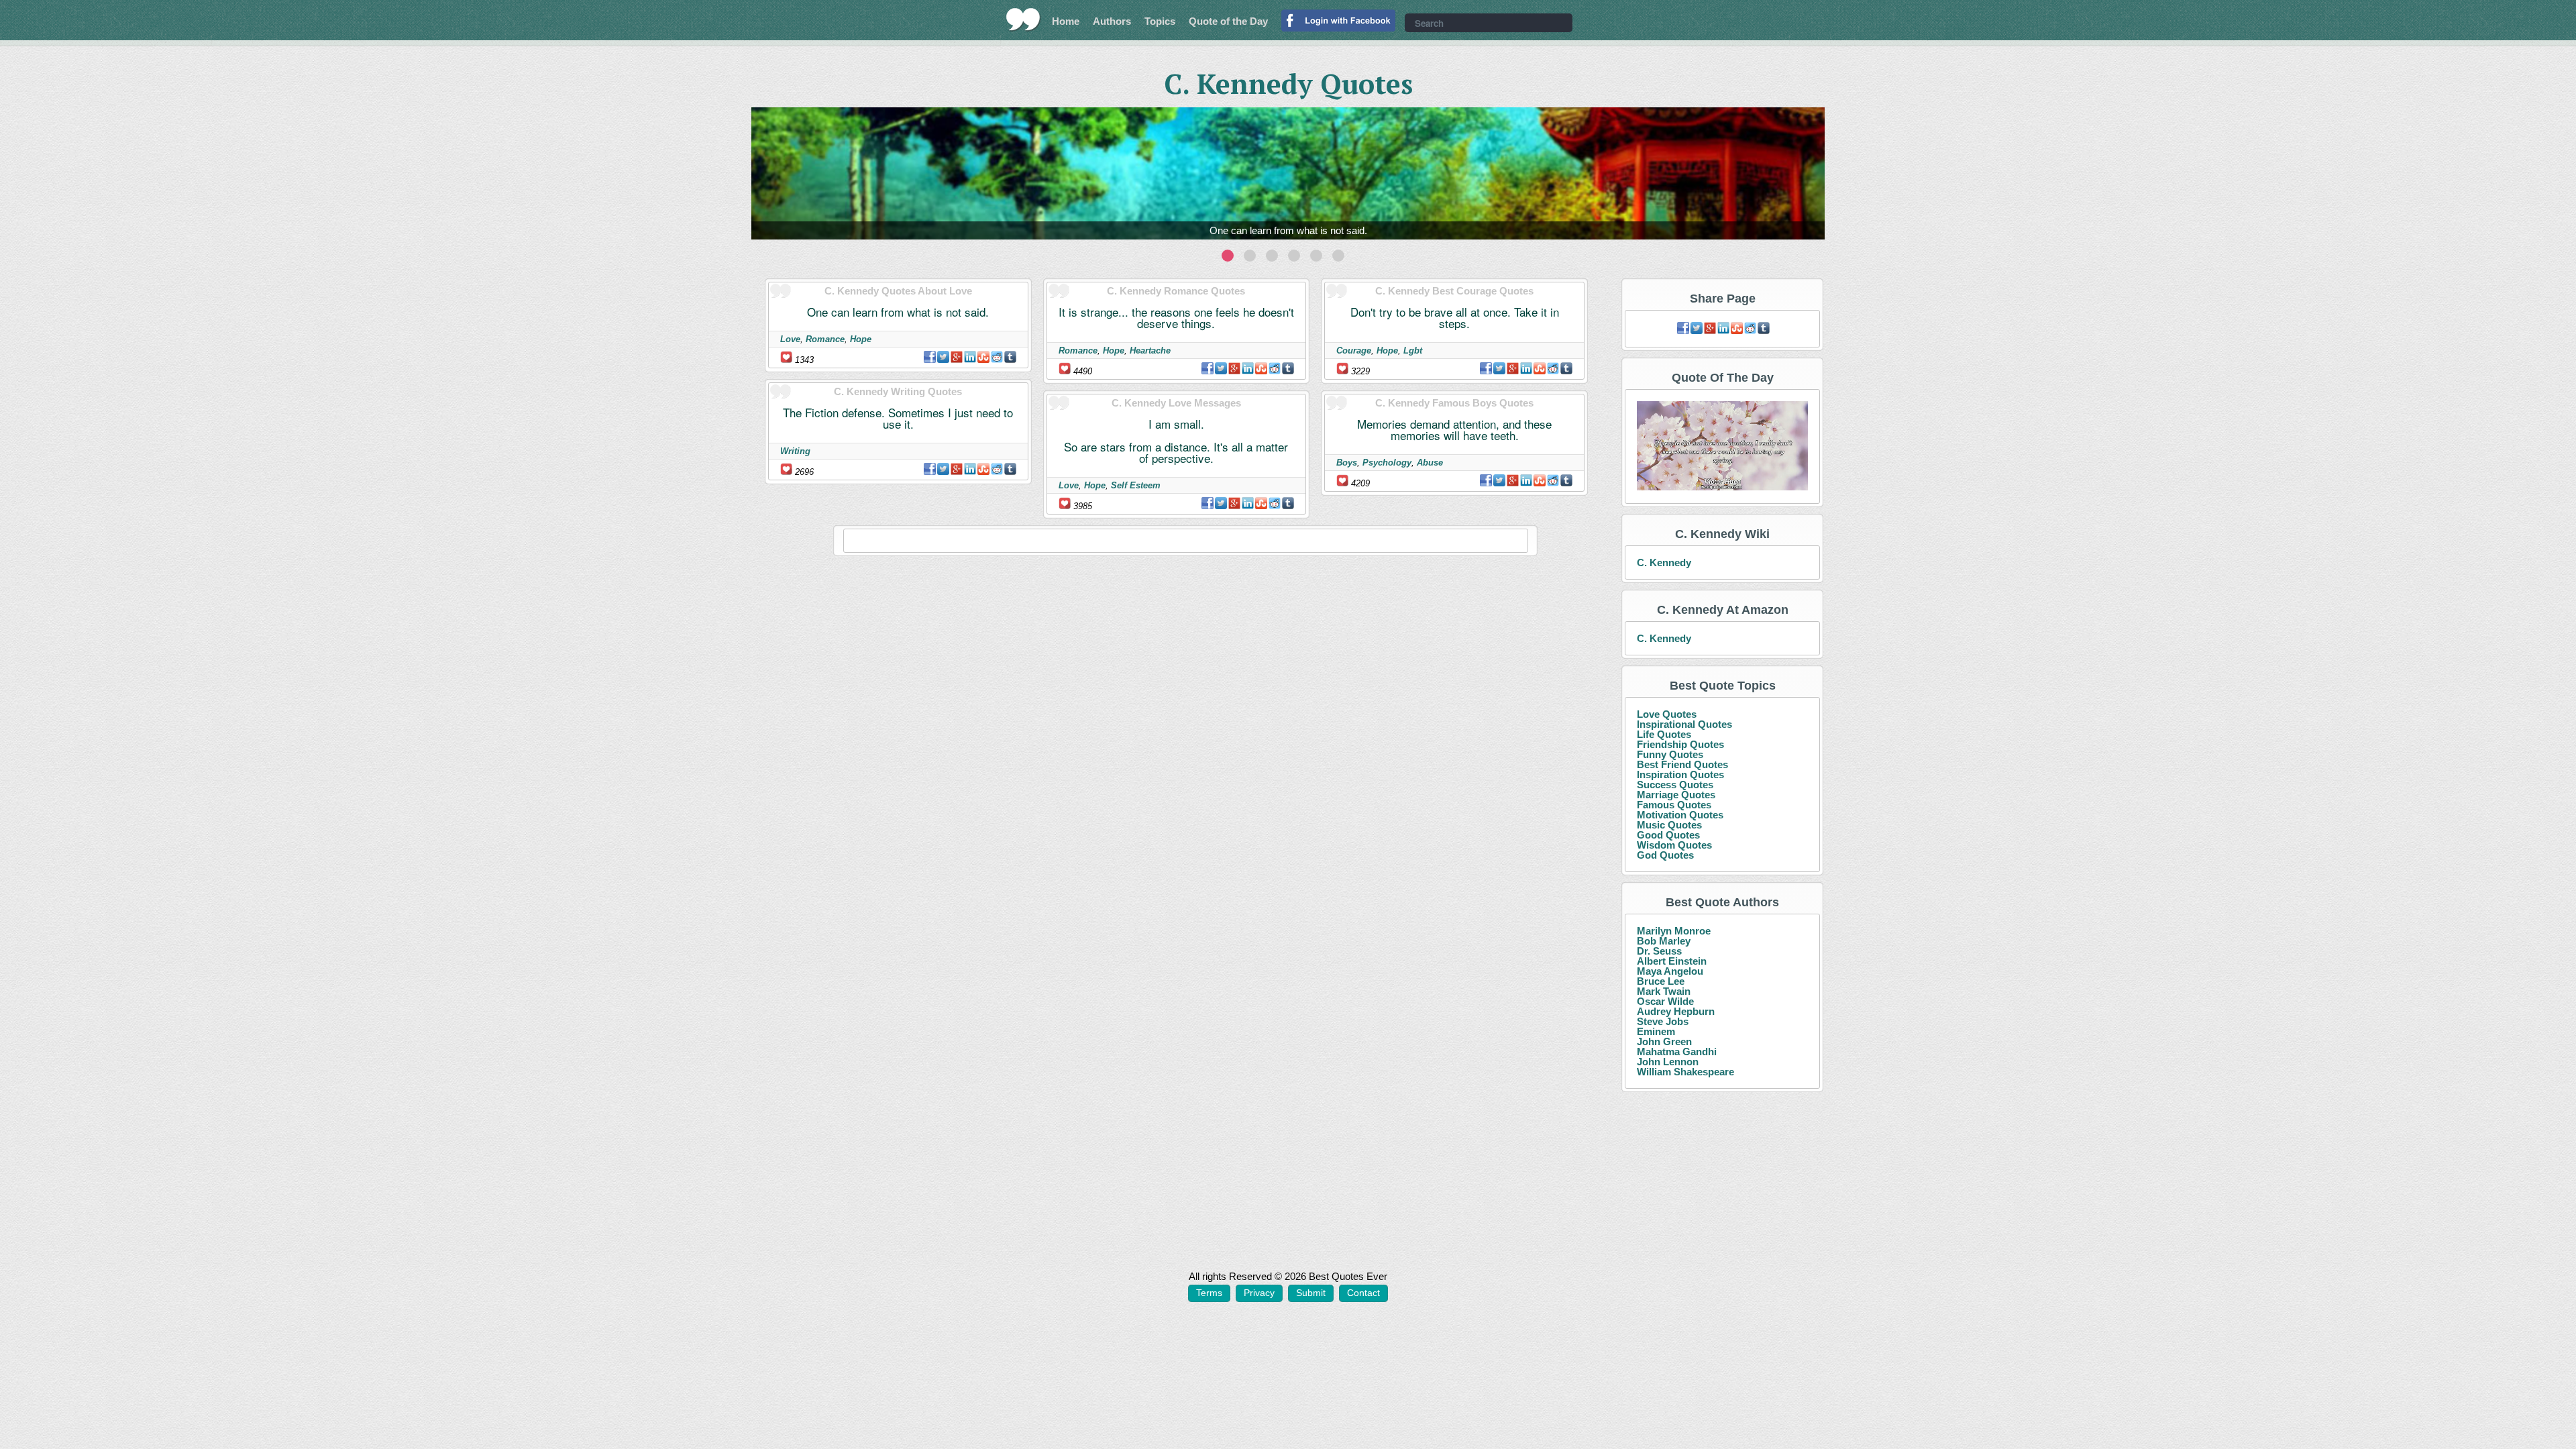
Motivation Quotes (1680, 815)
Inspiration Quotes (1680, 774)
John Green (1664, 1041)
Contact (1363, 1293)
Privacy (1259, 1293)
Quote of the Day (1228, 21)
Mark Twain (1664, 991)
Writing (795, 451)
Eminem (1656, 1031)
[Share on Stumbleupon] (983, 357)
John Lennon (1668, 1062)
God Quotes (1665, 855)
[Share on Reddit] (997, 357)
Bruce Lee (1661, 981)
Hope (861, 339)
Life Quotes (1664, 734)
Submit (1311, 1293)
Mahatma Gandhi (1677, 1052)
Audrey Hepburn (1676, 1011)
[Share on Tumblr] (1010, 357)
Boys (1347, 463)
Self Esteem (1136, 485)
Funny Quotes (1670, 754)
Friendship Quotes (1680, 744)
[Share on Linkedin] (970, 357)
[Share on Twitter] (943, 357)
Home (1066, 21)
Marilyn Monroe (1674, 931)
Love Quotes (1667, 714)
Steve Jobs (1663, 1021)
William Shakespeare (1685, 1072)
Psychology (1387, 463)
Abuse (1430, 463)
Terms (1209, 1293)
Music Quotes (1669, 825)
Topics (1160, 21)
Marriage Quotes (1676, 795)
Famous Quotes (1674, 805)
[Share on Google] (957, 357)
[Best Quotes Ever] (1023, 19)
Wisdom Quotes (1674, 845)
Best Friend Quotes (1682, 764)
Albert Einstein (1672, 961)
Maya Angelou (1670, 971)
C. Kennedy (1664, 562)
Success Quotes (1675, 785)
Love (790, 339)
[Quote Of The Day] (1722, 446)
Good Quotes (1668, 835)
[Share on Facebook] (930, 357)
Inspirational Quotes (1684, 724)
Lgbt (1413, 351)
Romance (825, 339)
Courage (1354, 351)
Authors (1112, 21)
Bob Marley (1664, 941)
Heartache (1150, 351)
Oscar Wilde (1665, 1001)
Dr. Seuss (1659, 951)
